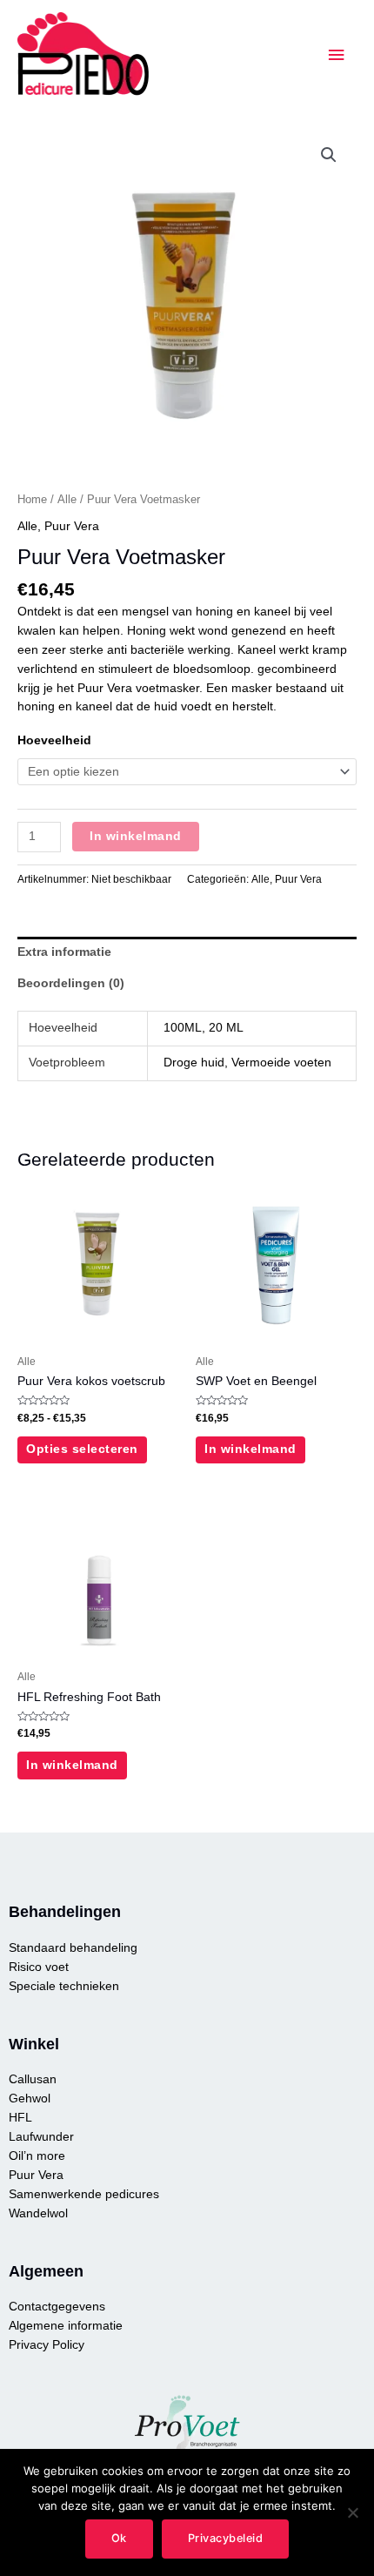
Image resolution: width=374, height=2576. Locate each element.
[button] (329, 155)
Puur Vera (72, 526)
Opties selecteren (82, 1449)
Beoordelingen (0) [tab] (71, 983)
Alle (67, 500)
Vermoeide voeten (281, 1063)
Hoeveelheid (54, 740)
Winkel (34, 2044)
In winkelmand (136, 836)
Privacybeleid (226, 2538)
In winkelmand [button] (250, 1449)
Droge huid (194, 1063)
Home (32, 500)
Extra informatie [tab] (64, 952)
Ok (119, 2538)
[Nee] (352, 2512)
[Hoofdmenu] (336, 55)
